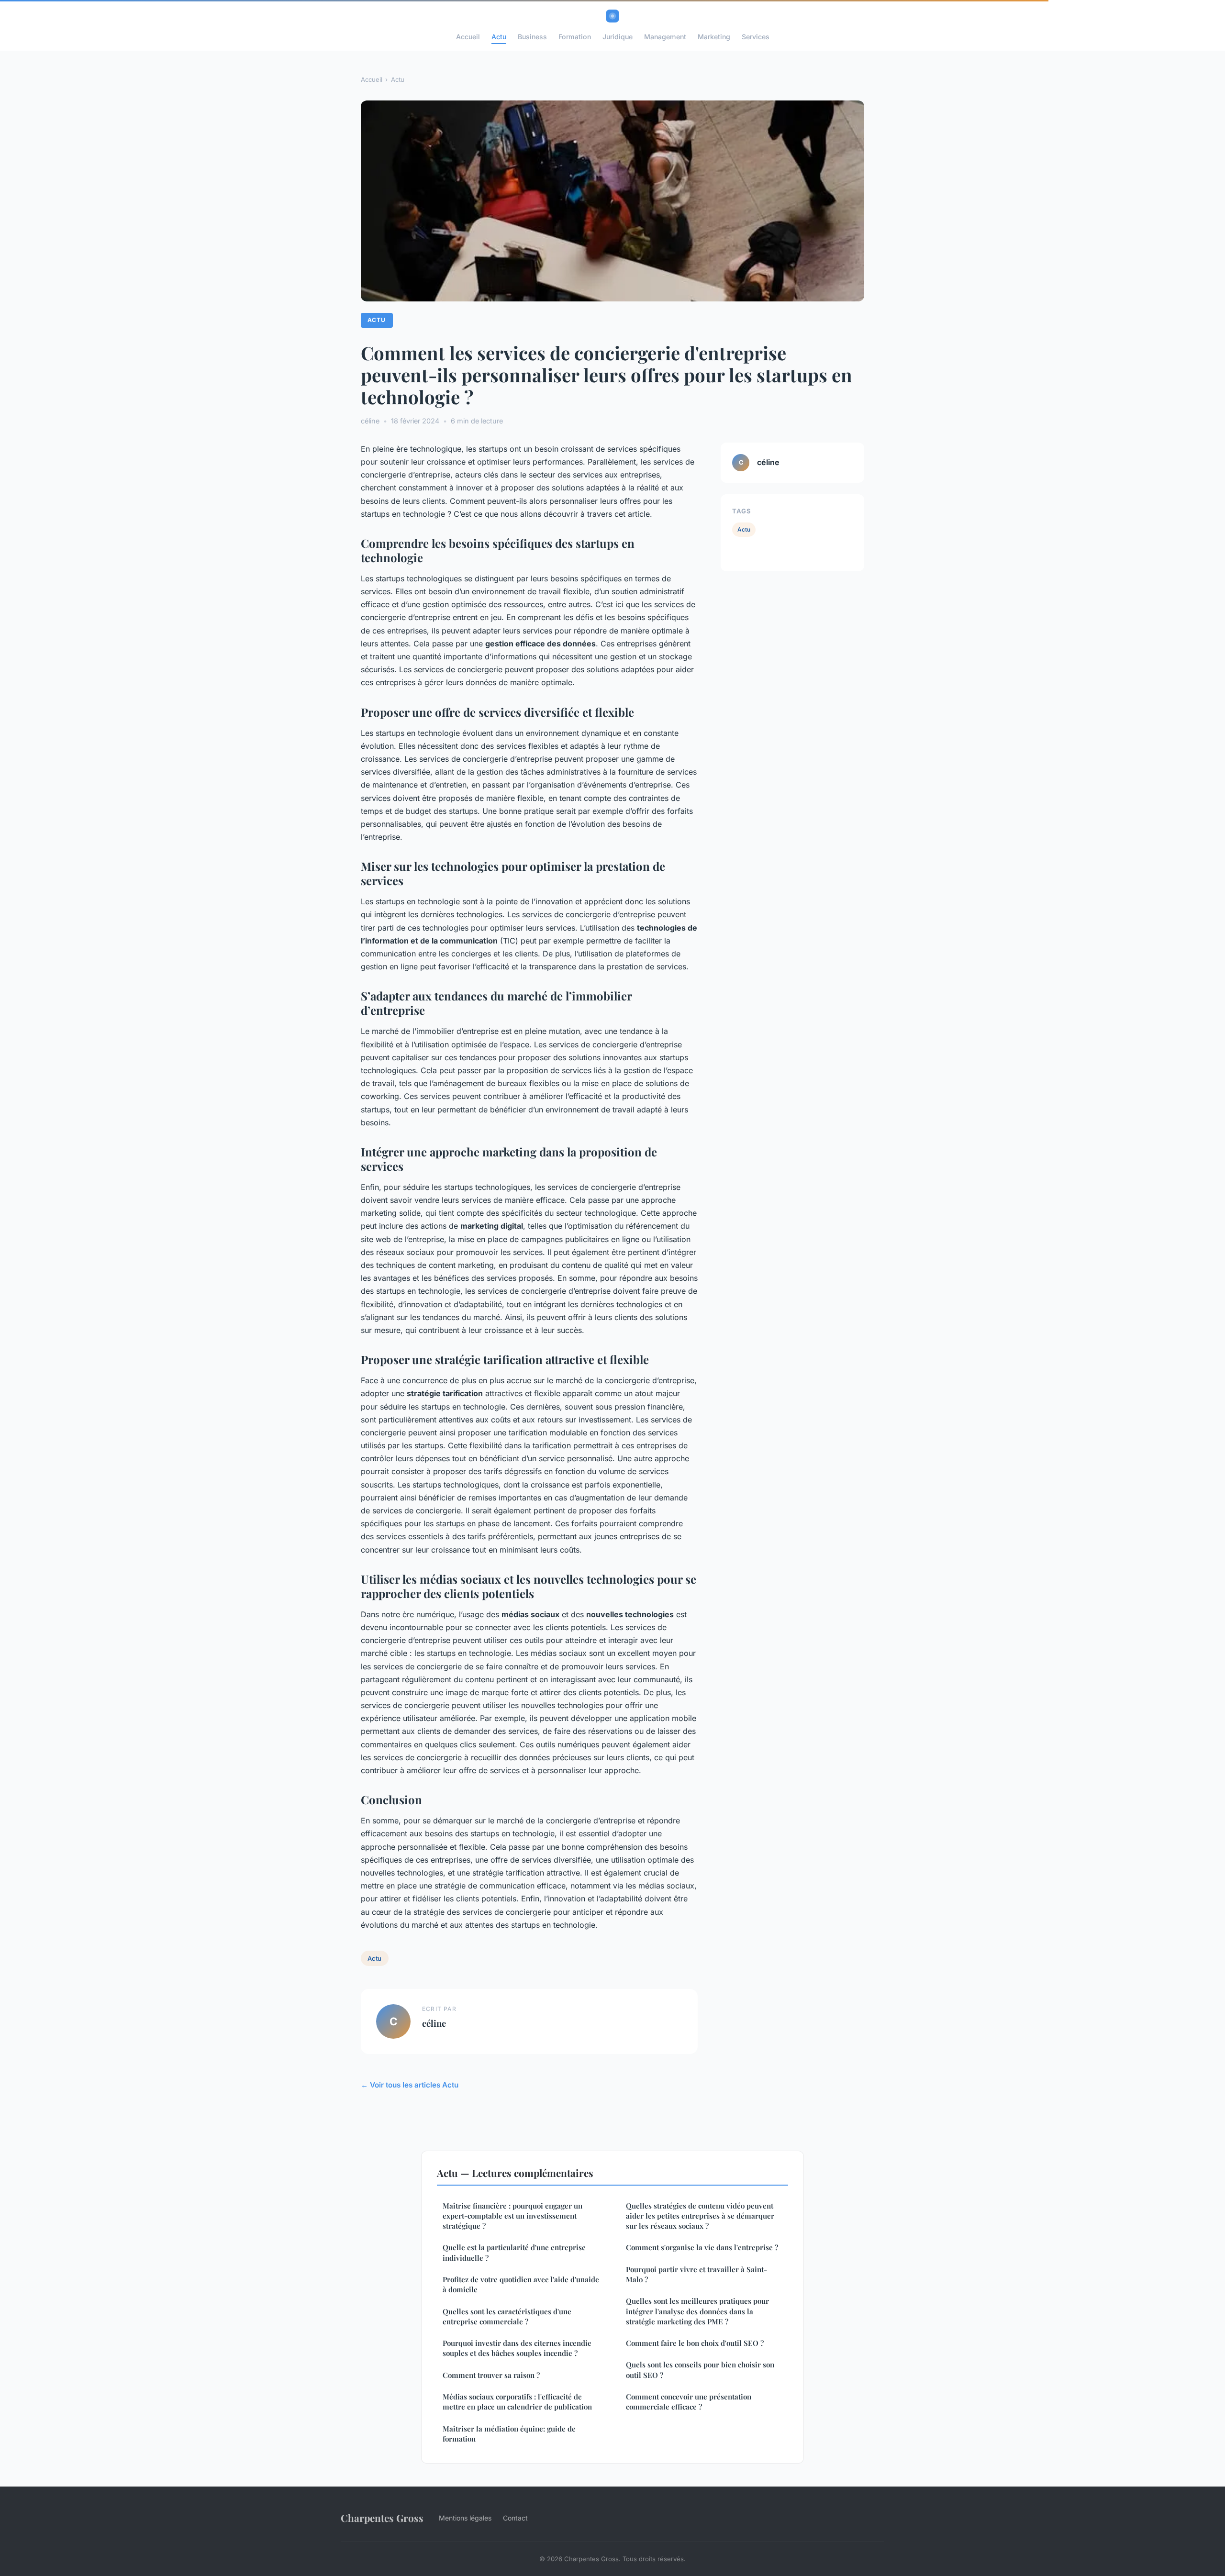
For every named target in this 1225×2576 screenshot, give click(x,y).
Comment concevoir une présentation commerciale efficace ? (689, 2402)
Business (532, 37)
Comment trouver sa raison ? (491, 2375)
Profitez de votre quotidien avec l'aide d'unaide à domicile (521, 2284)
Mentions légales (465, 2518)
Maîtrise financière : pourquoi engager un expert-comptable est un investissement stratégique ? (512, 2216)
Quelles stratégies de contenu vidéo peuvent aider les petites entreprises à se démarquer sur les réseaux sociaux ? (700, 2216)
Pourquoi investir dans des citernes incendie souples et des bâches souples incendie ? (517, 2348)
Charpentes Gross (382, 2518)
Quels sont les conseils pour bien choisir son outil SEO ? (700, 2370)
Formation (575, 37)
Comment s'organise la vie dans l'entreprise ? (702, 2247)
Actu (499, 37)
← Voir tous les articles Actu (410, 2085)
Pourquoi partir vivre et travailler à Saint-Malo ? (696, 2274)
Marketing (714, 37)
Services (756, 37)
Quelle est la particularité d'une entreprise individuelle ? (514, 2252)
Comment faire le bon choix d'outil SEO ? (695, 2343)
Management (665, 37)
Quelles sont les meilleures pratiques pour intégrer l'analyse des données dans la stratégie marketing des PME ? (697, 2311)
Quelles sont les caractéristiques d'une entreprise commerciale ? (507, 2316)
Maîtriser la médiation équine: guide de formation (509, 2434)
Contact (515, 2518)
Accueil (468, 37)
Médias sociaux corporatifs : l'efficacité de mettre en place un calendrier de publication (517, 2402)
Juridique (618, 37)
